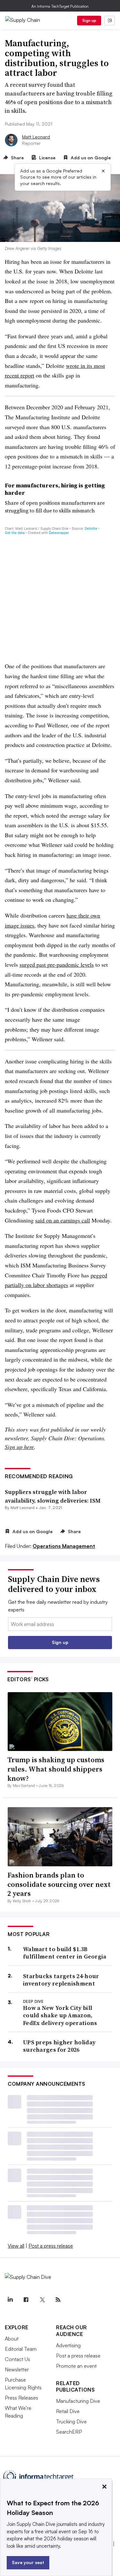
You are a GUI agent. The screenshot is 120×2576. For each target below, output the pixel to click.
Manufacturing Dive (78, 2401)
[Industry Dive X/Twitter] (42, 2300)
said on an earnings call (63, 1220)
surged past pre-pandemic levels (57, 964)
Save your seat (28, 2562)
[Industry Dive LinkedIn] (10, 2300)
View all (16, 2246)
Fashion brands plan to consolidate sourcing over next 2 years (59, 1884)
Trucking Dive (71, 2421)
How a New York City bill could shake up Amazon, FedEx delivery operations (60, 2015)
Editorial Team (21, 2349)
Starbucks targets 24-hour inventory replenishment (61, 1980)
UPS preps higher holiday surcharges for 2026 (59, 2046)
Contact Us (17, 2359)
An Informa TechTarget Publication (60, 6)
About (12, 2339)
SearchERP (69, 2432)
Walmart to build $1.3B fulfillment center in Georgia (65, 1953)
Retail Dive (68, 2411)
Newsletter (17, 2369)
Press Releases (21, 2398)
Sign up (89, 20)
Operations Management (64, 1546)
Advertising (68, 2345)
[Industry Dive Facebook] (26, 2300)
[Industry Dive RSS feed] (58, 2300)
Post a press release (51, 2246)
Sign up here (19, 1447)
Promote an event (76, 2366)
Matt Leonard (36, 137)
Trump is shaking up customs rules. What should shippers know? (56, 1769)
